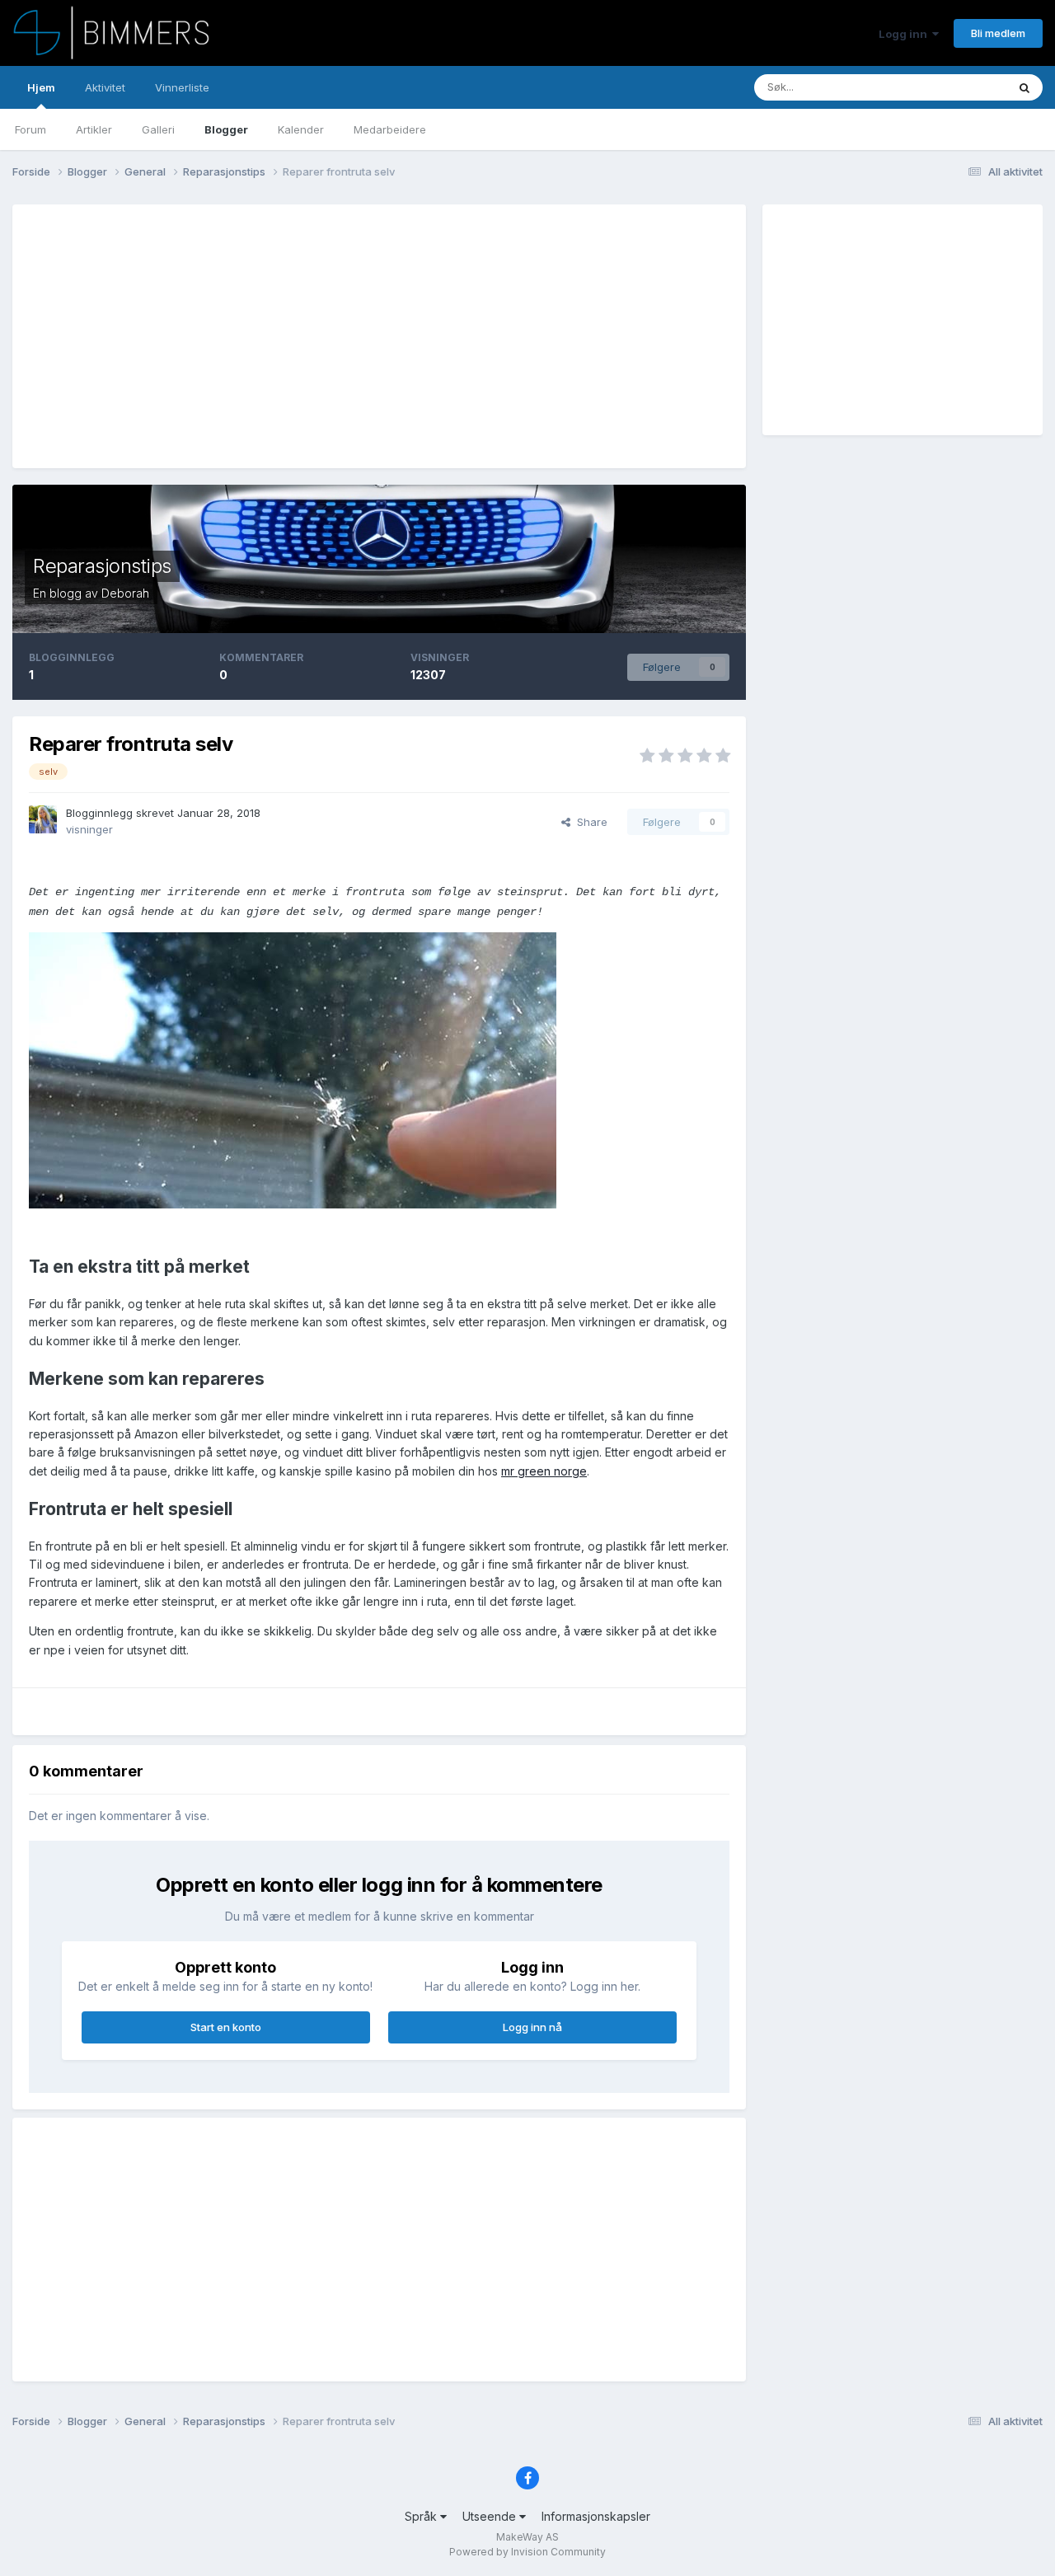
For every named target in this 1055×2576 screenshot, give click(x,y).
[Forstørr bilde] (293, 1070)
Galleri (158, 129)
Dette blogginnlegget (932, 87)
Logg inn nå (532, 2027)
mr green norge (544, 1471)
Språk (422, 2516)
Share (589, 822)
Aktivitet (105, 87)
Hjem (41, 87)
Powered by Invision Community (527, 2552)
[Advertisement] (329, 336)
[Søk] (1025, 87)
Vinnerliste (182, 87)
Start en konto (226, 2027)
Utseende (491, 2516)
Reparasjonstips (102, 566)
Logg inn (905, 34)
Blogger (226, 129)
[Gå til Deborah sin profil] (43, 819)
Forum (30, 129)
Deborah (125, 593)
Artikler (94, 129)
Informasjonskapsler (596, 2516)
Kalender (301, 129)
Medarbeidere (390, 129)
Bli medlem (998, 33)
